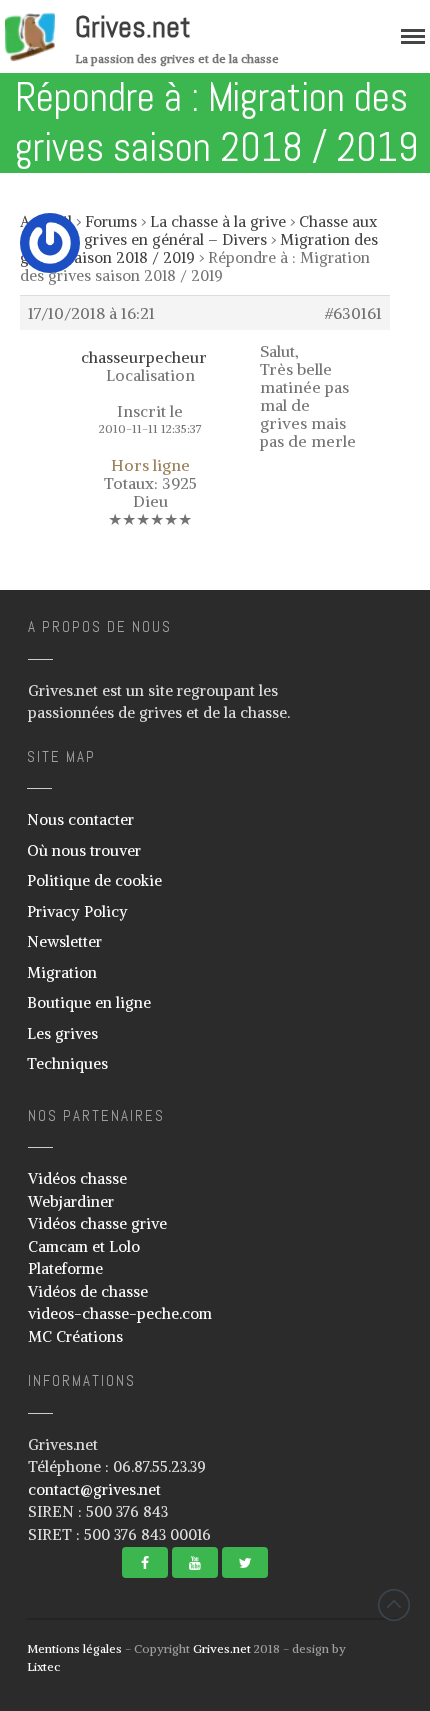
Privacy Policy (77, 911)
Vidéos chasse (77, 1178)
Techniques (67, 1063)
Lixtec (43, 1666)
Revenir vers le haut (394, 1605)
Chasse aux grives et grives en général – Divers (198, 230)
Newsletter (64, 941)
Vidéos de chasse (88, 1291)
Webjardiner (71, 1201)
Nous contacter (80, 819)
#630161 (353, 313)
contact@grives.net (94, 1489)
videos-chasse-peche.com (120, 1313)
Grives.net (133, 27)
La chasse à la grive (218, 221)
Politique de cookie (94, 880)
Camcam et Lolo (84, 1246)
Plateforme (65, 1268)
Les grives (62, 1033)
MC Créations (75, 1336)
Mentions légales (74, 1648)
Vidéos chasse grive (97, 1223)
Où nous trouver (84, 850)
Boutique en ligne (89, 1002)
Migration (62, 972)
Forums (111, 221)
